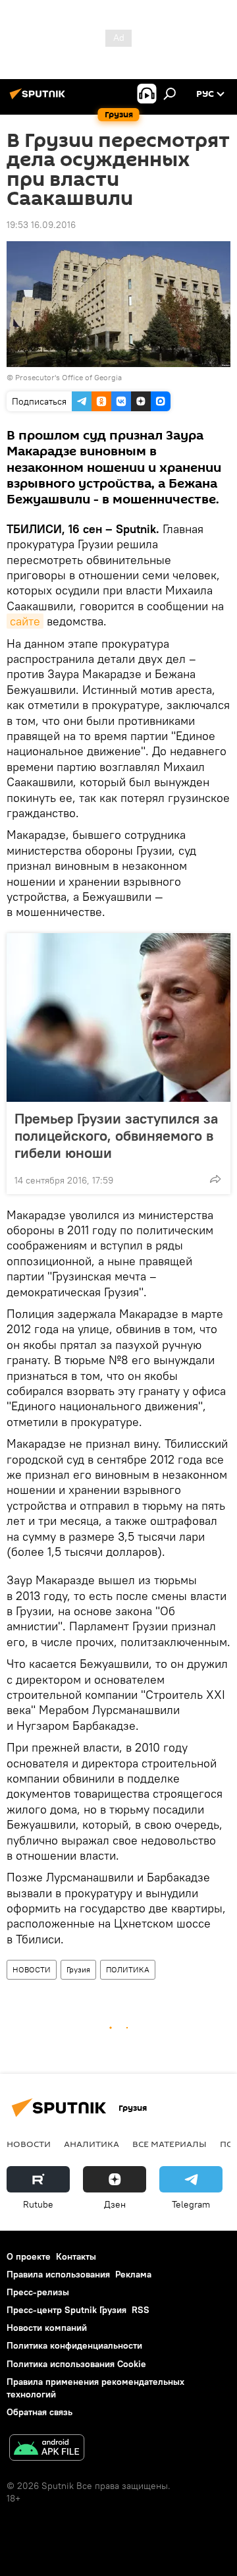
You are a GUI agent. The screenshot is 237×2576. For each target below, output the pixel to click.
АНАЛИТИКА (92, 2144)
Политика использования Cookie (76, 2364)
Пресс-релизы (38, 2292)
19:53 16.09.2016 (41, 225)
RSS (141, 2310)
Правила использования (58, 2274)
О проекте (29, 2256)
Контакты (76, 2256)
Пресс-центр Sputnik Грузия (66, 2310)
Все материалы (170, 2144)
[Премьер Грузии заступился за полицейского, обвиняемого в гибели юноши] (118, 1017)
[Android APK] (47, 2449)
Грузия (78, 1969)
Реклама (133, 2274)
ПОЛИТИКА (128, 1969)
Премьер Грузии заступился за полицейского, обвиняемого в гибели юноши (116, 1135)
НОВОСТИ (32, 1969)
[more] (215, 1179)
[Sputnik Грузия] (39, 99)
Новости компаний (47, 2328)
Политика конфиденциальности (74, 2345)
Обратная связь (39, 2412)
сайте (25, 621)
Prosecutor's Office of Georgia (68, 377)
